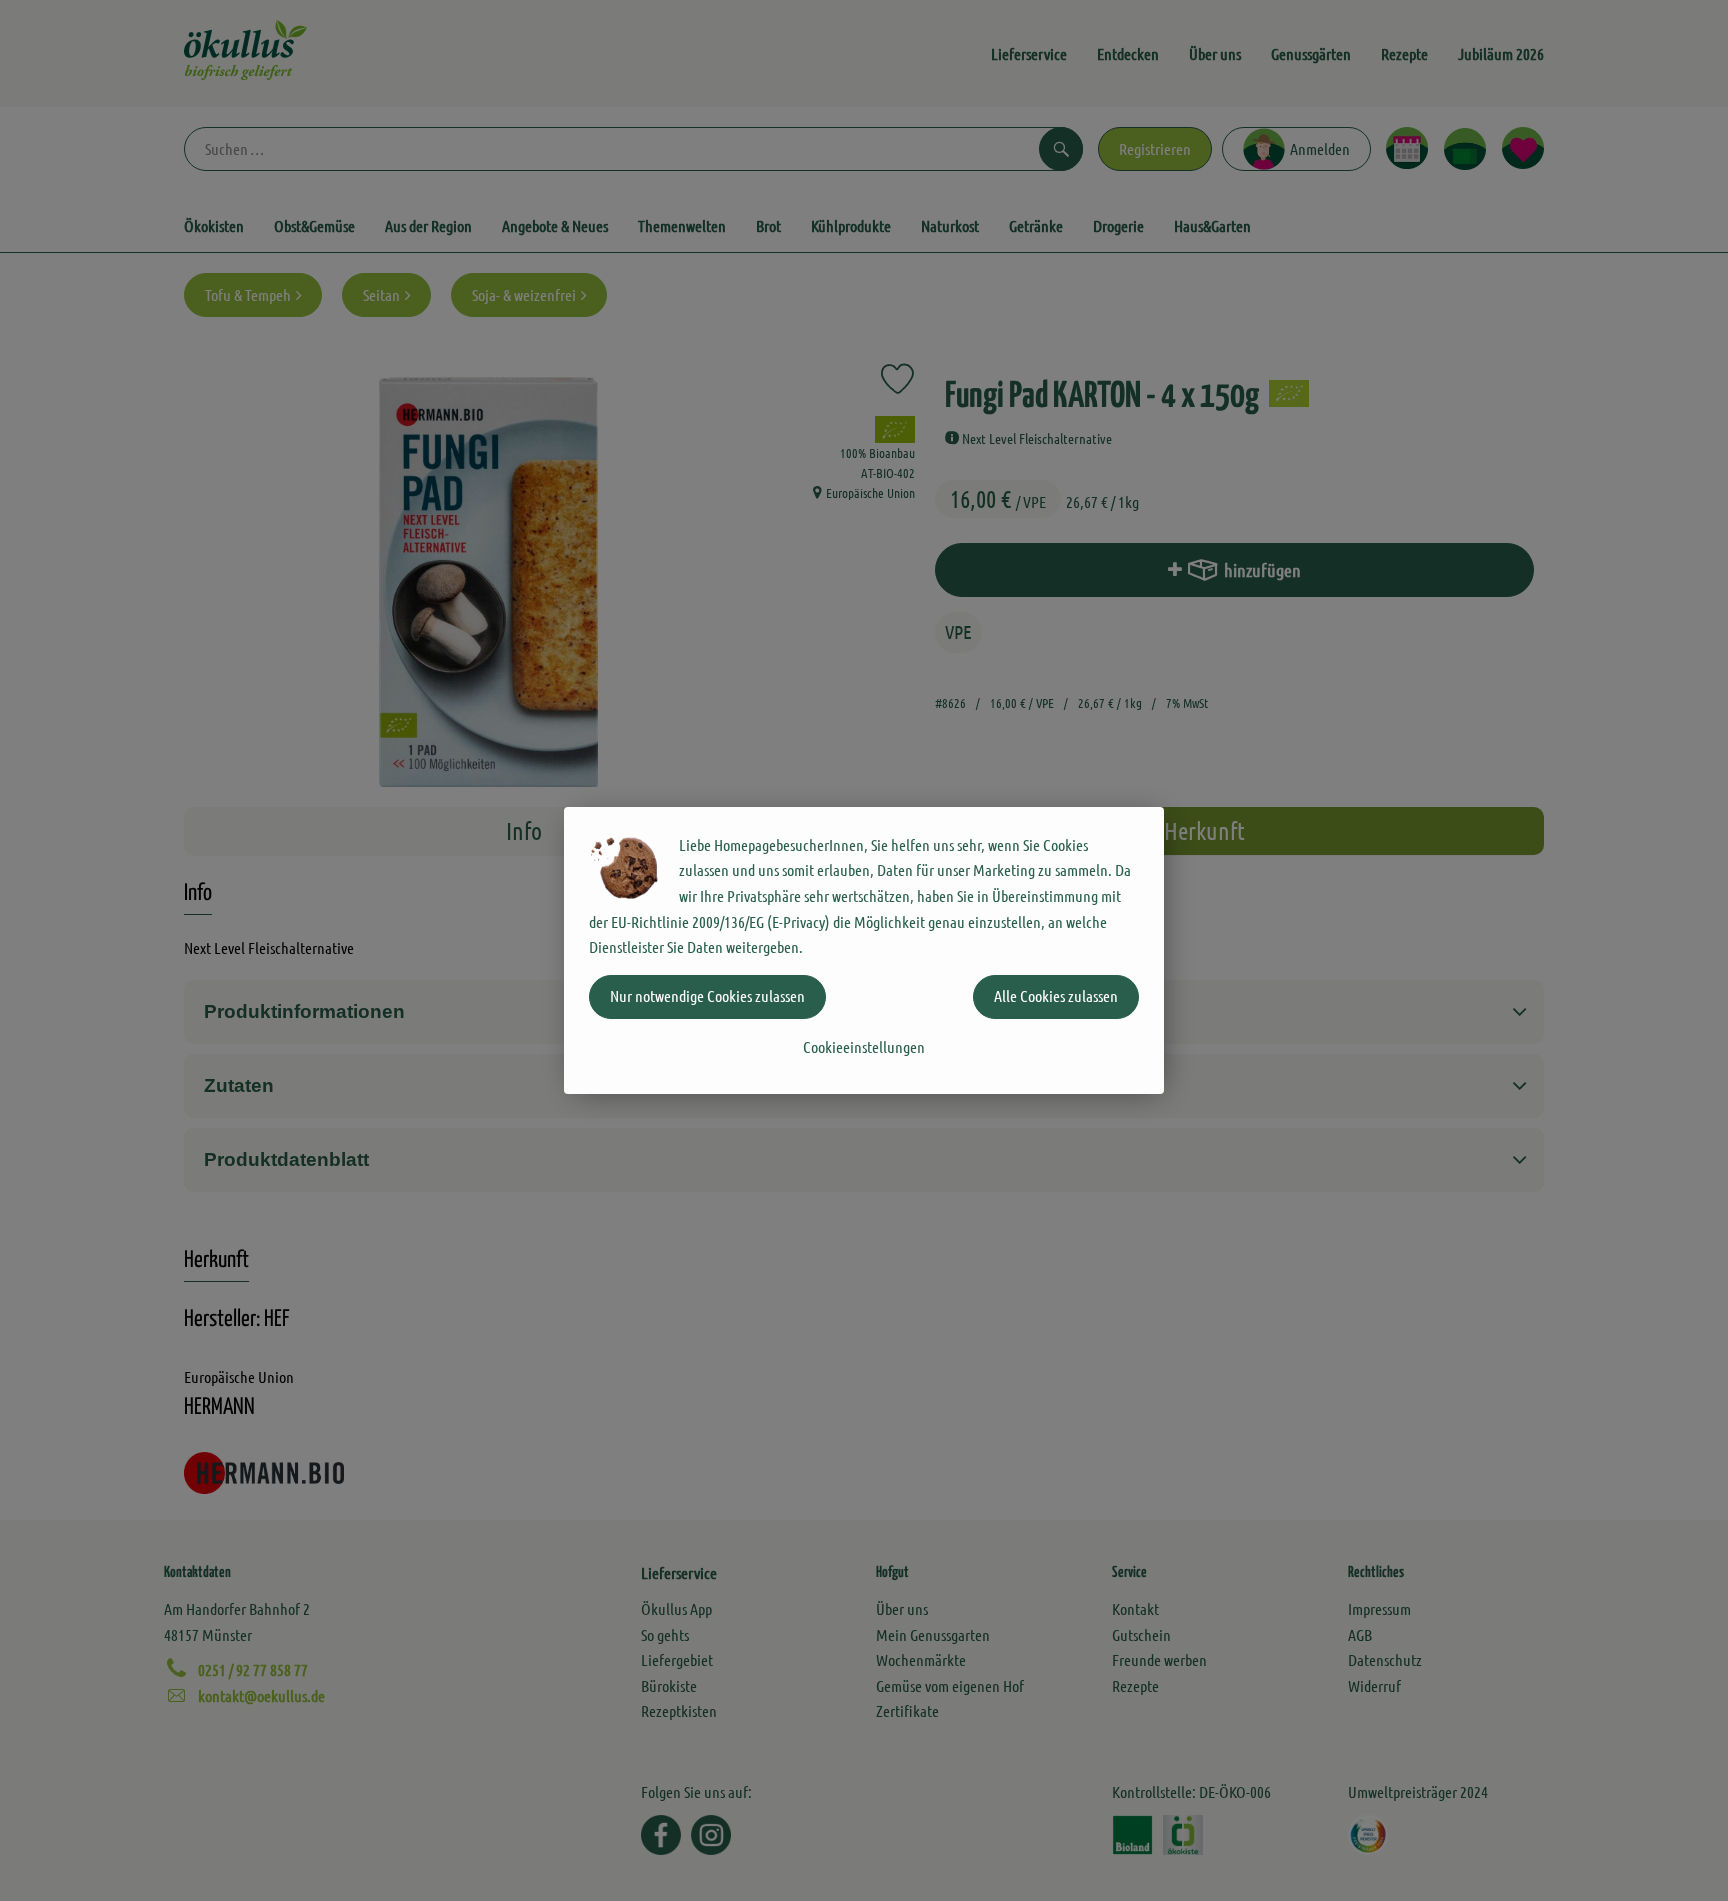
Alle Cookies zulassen (1056, 995)
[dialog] (864, 950)
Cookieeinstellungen (864, 1046)
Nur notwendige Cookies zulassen (707, 995)
